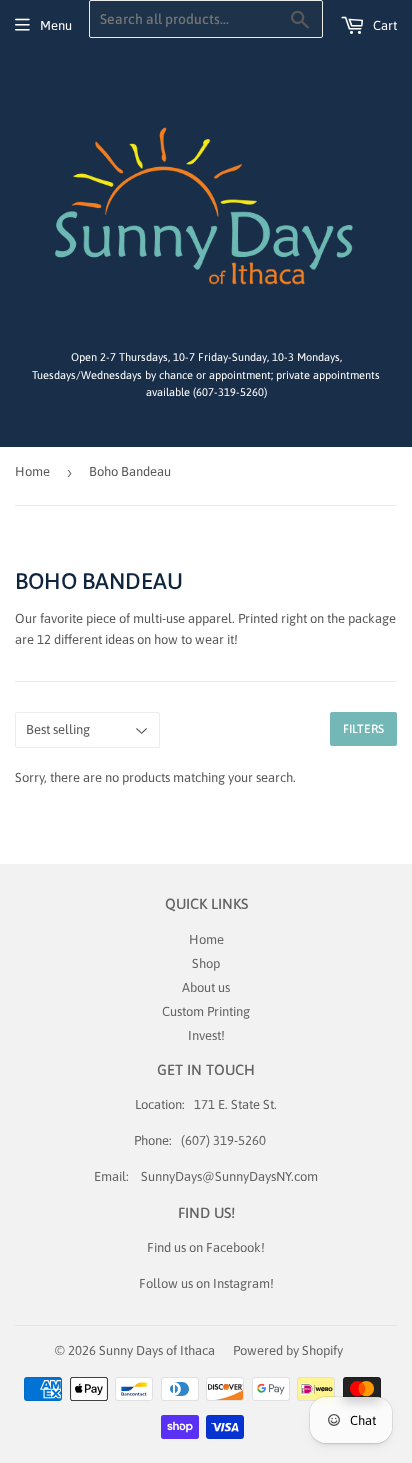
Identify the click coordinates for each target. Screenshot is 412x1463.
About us (206, 987)
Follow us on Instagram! (206, 1283)
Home (32, 471)
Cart (383, 25)
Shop (206, 963)
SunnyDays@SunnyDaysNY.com (229, 1176)
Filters (363, 729)
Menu (56, 25)
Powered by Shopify (288, 1350)
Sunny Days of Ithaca (157, 1350)
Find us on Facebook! (206, 1247)
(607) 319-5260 (223, 1140)
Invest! (206, 1035)
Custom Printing (206, 1011)
